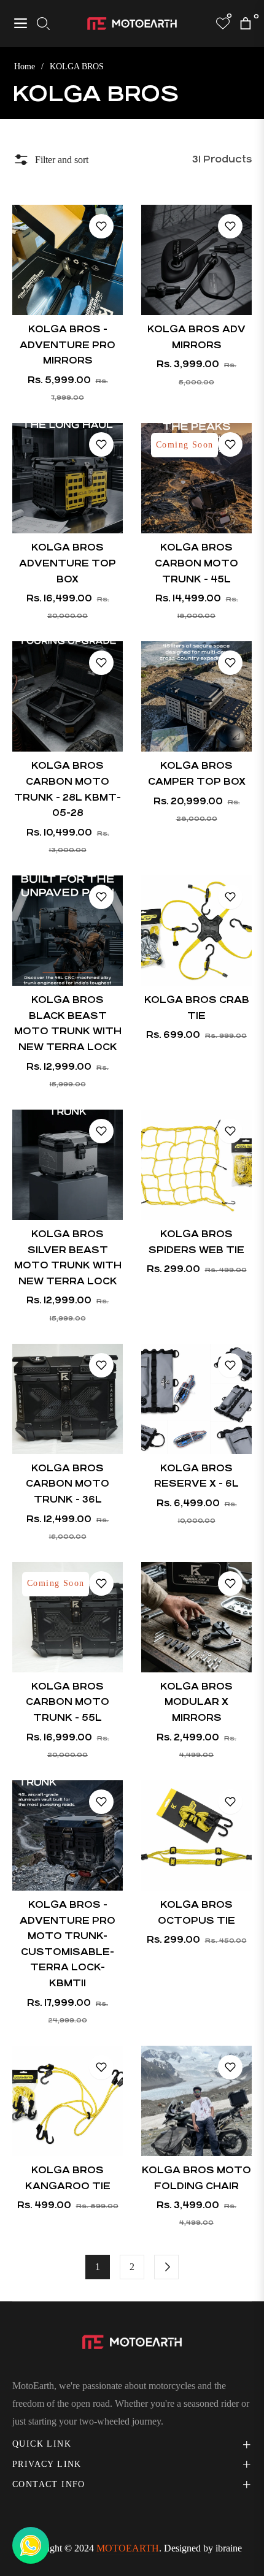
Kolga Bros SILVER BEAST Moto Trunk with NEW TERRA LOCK (68, 1257)
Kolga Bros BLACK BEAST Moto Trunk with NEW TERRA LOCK (68, 1023)
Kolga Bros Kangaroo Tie (68, 2178)
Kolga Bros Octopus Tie (196, 1912)
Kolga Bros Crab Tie (197, 1008)
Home (25, 67)
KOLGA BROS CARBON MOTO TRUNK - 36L (68, 1484)
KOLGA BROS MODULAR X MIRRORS (196, 1702)
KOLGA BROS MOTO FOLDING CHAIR (196, 2178)
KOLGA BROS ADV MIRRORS (196, 337)
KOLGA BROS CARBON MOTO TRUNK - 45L (196, 563)
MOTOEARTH (128, 2548)
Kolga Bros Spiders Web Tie (196, 1242)
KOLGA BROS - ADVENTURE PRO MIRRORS (68, 345)
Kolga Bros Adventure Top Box (68, 563)
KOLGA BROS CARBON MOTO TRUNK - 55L (68, 1702)
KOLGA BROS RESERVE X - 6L (196, 1476)
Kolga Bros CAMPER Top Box (197, 773)
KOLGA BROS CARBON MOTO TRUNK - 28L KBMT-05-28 (68, 789)
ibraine (229, 2548)
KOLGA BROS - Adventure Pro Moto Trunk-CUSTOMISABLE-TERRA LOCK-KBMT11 (68, 1944)
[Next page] (166, 2267)
